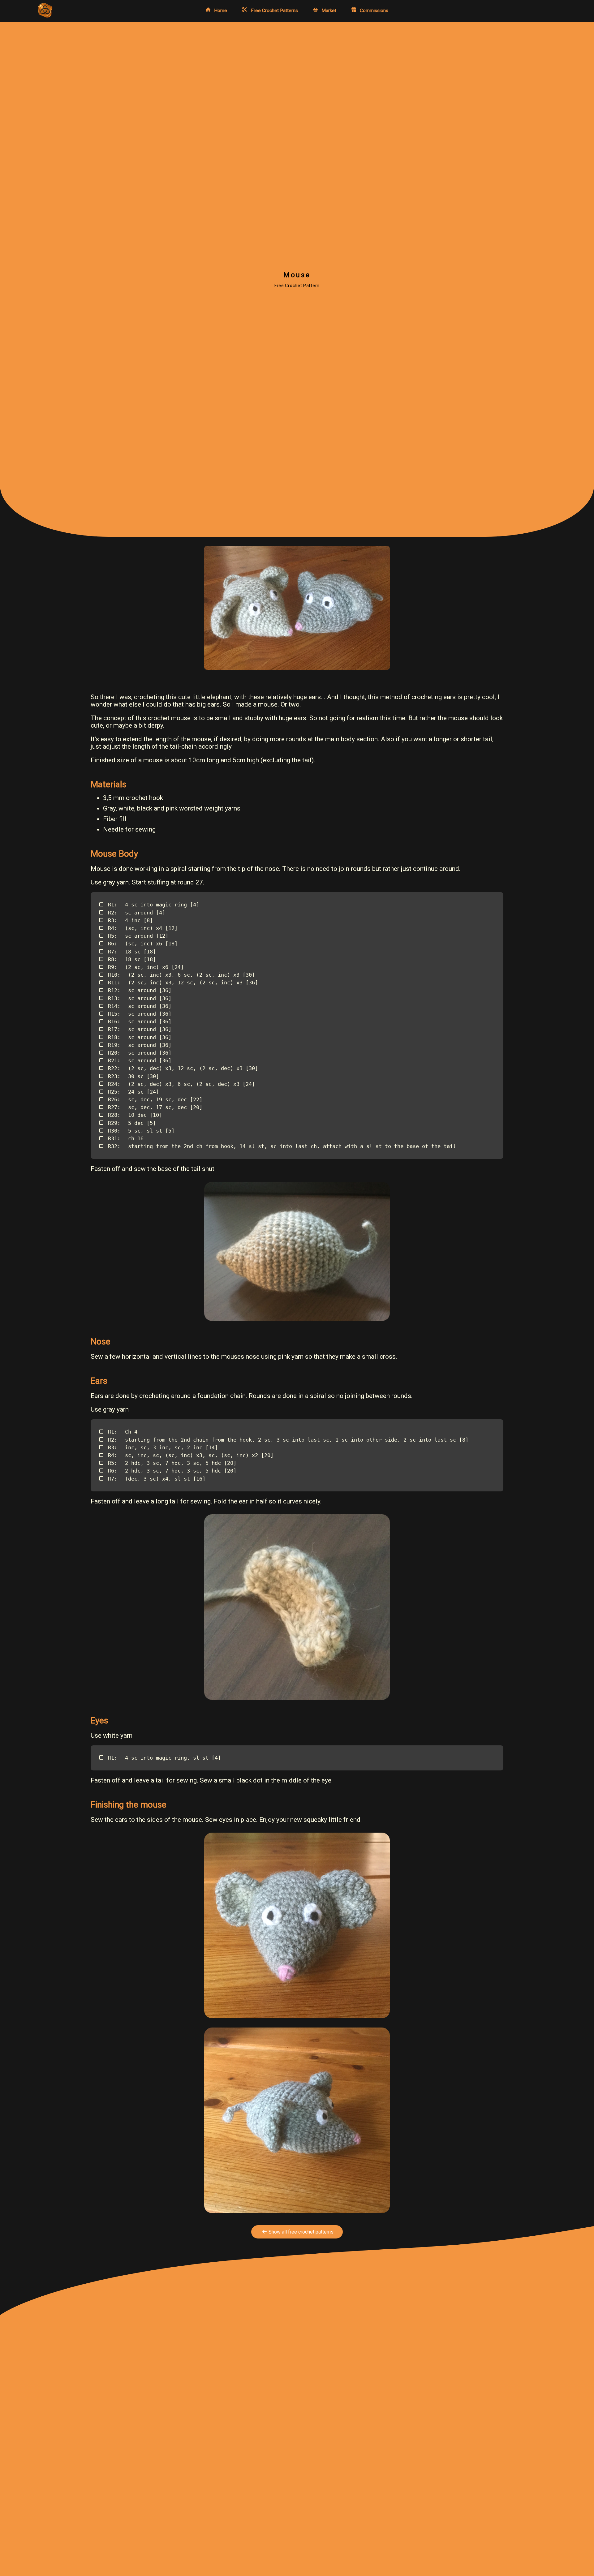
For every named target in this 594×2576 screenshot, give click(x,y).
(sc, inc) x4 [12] (143, 928)
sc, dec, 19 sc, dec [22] (155, 1099)
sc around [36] (140, 990)
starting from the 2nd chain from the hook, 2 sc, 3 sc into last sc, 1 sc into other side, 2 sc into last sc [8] (288, 1440)
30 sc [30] (133, 1076)
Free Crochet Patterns (274, 10)
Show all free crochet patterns (301, 2232)
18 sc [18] (132, 952)
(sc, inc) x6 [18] (143, 944)
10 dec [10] (135, 1115)
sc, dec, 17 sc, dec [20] (155, 1107)
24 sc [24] (133, 1092)
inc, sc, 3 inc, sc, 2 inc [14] (163, 1447)
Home (221, 10)
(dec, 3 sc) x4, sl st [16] (157, 1479)
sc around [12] (138, 936)
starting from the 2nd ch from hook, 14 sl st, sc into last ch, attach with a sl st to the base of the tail (282, 1146)
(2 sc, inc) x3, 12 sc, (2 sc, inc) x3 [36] (183, 983)
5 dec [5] (132, 1123)
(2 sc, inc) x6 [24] (146, 967)
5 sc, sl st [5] (141, 1131)
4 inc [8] (130, 920)
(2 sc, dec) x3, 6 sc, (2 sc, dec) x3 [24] (181, 1084)
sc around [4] (137, 913)
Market (329, 10)
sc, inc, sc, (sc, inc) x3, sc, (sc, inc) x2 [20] (191, 1455)
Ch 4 (123, 1432)
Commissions (374, 10)
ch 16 (126, 1138)
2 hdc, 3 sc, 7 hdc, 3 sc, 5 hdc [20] (172, 1463)
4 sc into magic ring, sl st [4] (164, 1758)
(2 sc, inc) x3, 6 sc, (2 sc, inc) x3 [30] (181, 975)
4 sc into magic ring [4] (154, 905)
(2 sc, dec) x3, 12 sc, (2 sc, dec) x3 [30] (183, 1068)
